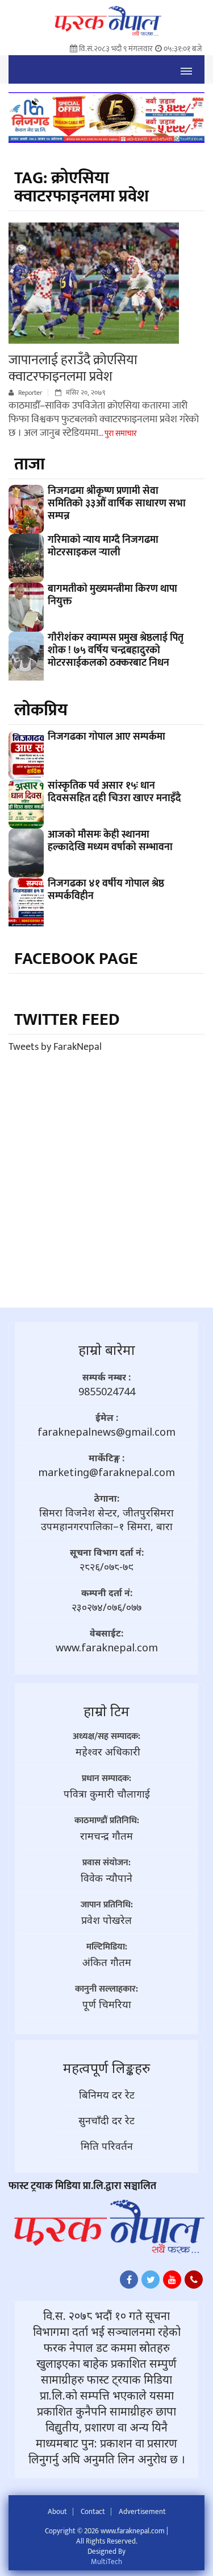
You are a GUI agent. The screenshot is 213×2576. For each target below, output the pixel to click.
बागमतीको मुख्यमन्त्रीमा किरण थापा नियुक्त (112, 595)
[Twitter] (151, 2282)
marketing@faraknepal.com (106, 1472)
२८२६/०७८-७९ (106, 1567)
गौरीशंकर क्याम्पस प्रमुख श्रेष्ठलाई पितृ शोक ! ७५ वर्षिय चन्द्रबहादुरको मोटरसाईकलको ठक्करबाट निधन (116, 650)
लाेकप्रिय (41, 710)
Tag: (82, 187)
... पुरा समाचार (118, 433)
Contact (93, 2512)
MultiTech (106, 2562)
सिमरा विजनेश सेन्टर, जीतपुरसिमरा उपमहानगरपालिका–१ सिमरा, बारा (106, 1519)
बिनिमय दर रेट (107, 2095)
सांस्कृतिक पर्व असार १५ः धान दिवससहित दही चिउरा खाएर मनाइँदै (114, 792)
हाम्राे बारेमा (107, 1349)
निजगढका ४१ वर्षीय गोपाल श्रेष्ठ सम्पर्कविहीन (106, 890)
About (57, 2512)
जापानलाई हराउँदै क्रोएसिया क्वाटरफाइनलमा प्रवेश (73, 368)
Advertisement (142, 2512)
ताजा (30, 464)
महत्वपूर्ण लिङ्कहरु (106, 2068)
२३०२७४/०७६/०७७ (106, 1607)
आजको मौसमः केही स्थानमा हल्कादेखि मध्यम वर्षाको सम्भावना (110, 841)
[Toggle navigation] (186, 69)
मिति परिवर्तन (107, 2146)
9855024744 (107, 1391)
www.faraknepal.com (107, 1647)
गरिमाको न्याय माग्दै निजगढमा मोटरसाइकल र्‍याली (103, 546)
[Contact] (194, 2282)
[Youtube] (172, 2282)
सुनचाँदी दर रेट (106, 2120)
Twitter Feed (67, 1020)
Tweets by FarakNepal (55, 1047)
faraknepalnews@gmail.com (106, 1432)
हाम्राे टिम (106, 1711)
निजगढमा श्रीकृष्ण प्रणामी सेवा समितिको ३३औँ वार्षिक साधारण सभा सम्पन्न (117, 504)
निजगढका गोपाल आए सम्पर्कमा (106, 737)
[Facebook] (129, 2282)
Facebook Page (76, 959)
